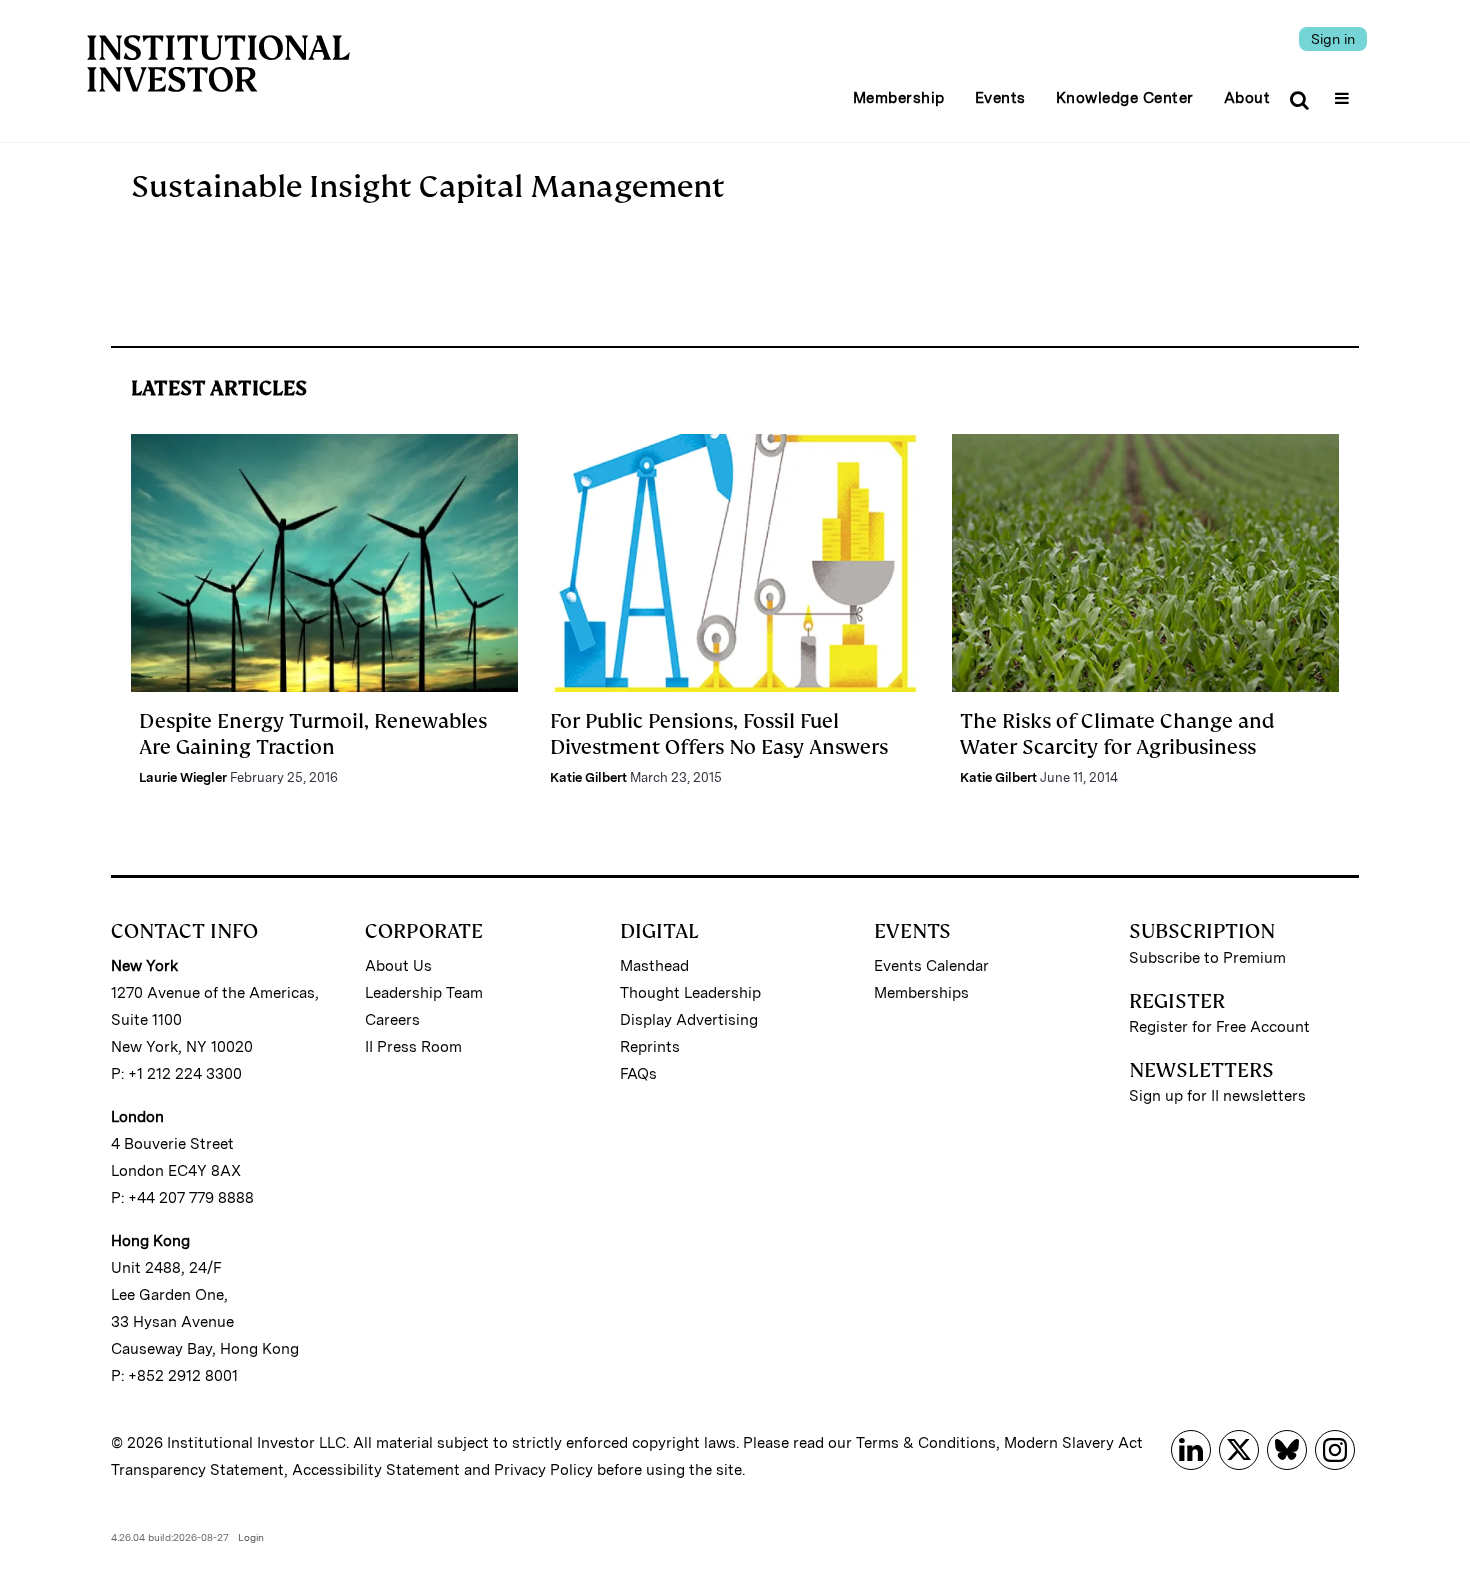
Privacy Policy (543, 1470)
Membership (899, 98)
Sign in (1333, 39)
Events (1000, 98)
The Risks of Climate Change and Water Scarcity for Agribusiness (1117, 734)
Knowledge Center (1125, 98)
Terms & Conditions (926, 1443)
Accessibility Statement (376, 1470)
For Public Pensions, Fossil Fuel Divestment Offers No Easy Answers (719, 734)
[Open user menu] (1344, 92)
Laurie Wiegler (183, 777)
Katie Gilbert (588, 777)
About (1247, 98)
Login (251, 1537)
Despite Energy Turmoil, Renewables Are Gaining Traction (313, 734)
